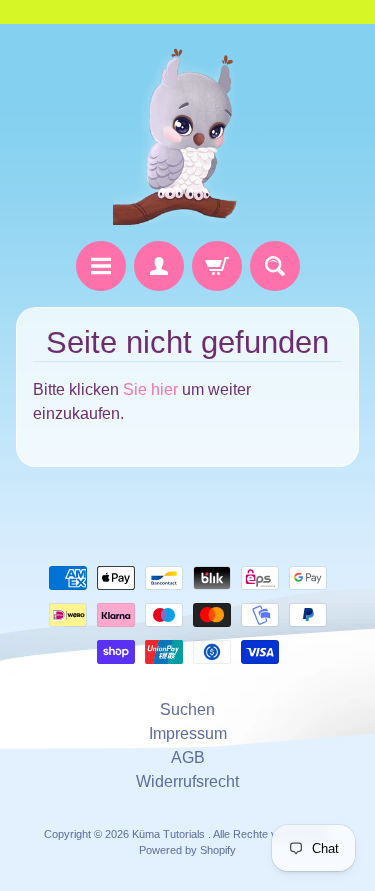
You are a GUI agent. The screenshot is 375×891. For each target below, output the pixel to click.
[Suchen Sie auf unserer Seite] (275, 266)
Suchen (187, 709)
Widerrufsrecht (187, 781)
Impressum (188, 733)
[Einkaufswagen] (217, 266)
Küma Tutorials (170, 834)
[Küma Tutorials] (188, 132)
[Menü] (101, 266)
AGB (188, 757)
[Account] (159, 266)
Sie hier (150, 389)
